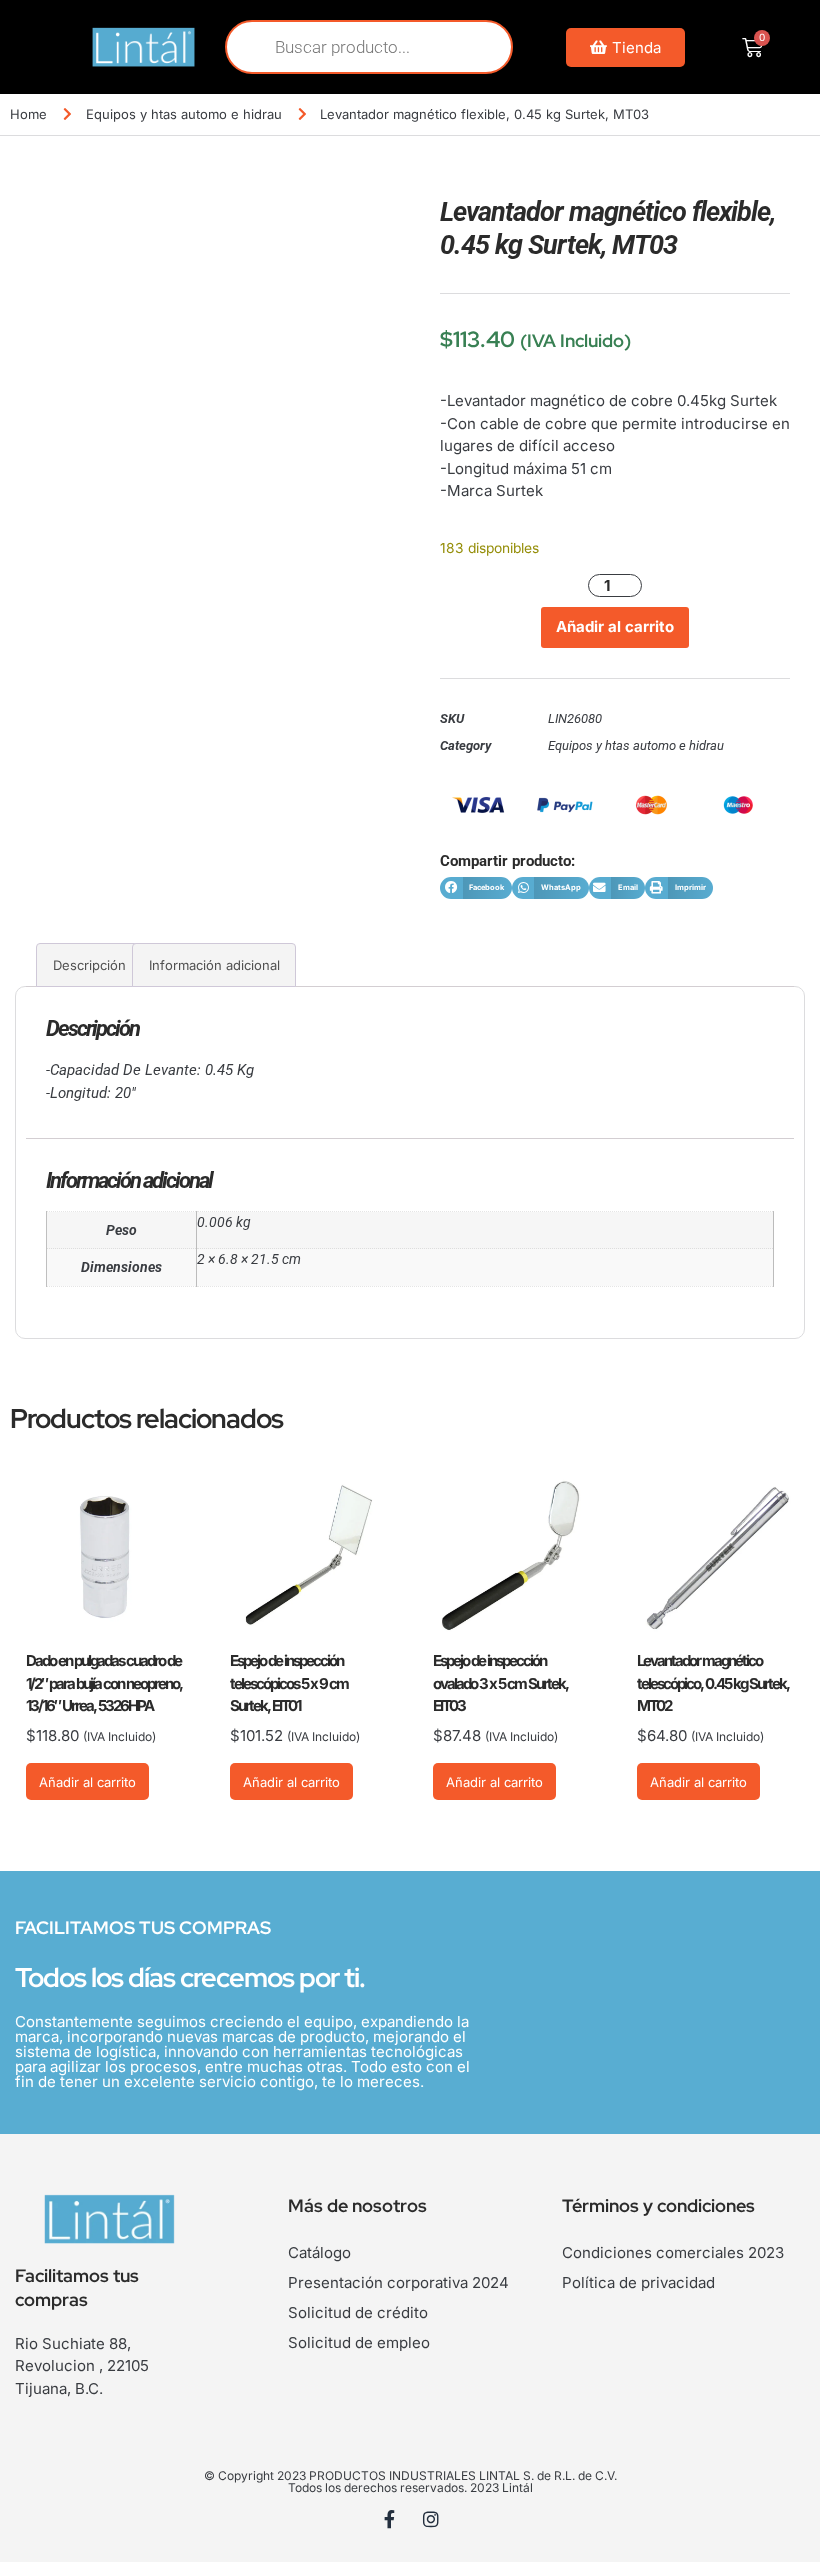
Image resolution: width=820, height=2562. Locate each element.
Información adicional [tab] (214, 965)
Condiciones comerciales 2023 (673, 2252)
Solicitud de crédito (358, 2312)
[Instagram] (431, 2519)
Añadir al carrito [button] (87, 1782)
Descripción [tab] (89, 965)
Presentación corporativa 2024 (398, 2282)
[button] (476, 888)
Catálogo (319, 2252)
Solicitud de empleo (359, 2342)
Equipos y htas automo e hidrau (184, 114)
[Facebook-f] (390, 2519)
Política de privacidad (638, 2282)
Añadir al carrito (615, 626)
